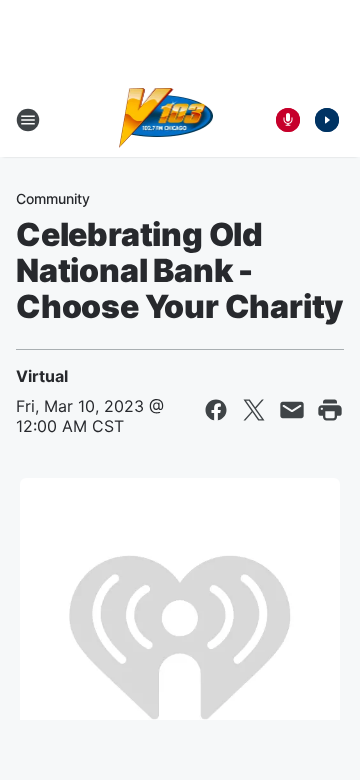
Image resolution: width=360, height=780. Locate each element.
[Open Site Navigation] (28, 120)
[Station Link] (166, 120)
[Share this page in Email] (292, 410)
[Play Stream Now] (327, 120)
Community (53, 198)
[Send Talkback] (288, 120)
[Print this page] (330, 410)
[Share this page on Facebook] (216, 410)
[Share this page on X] (254, 410)
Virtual (42, 376)
